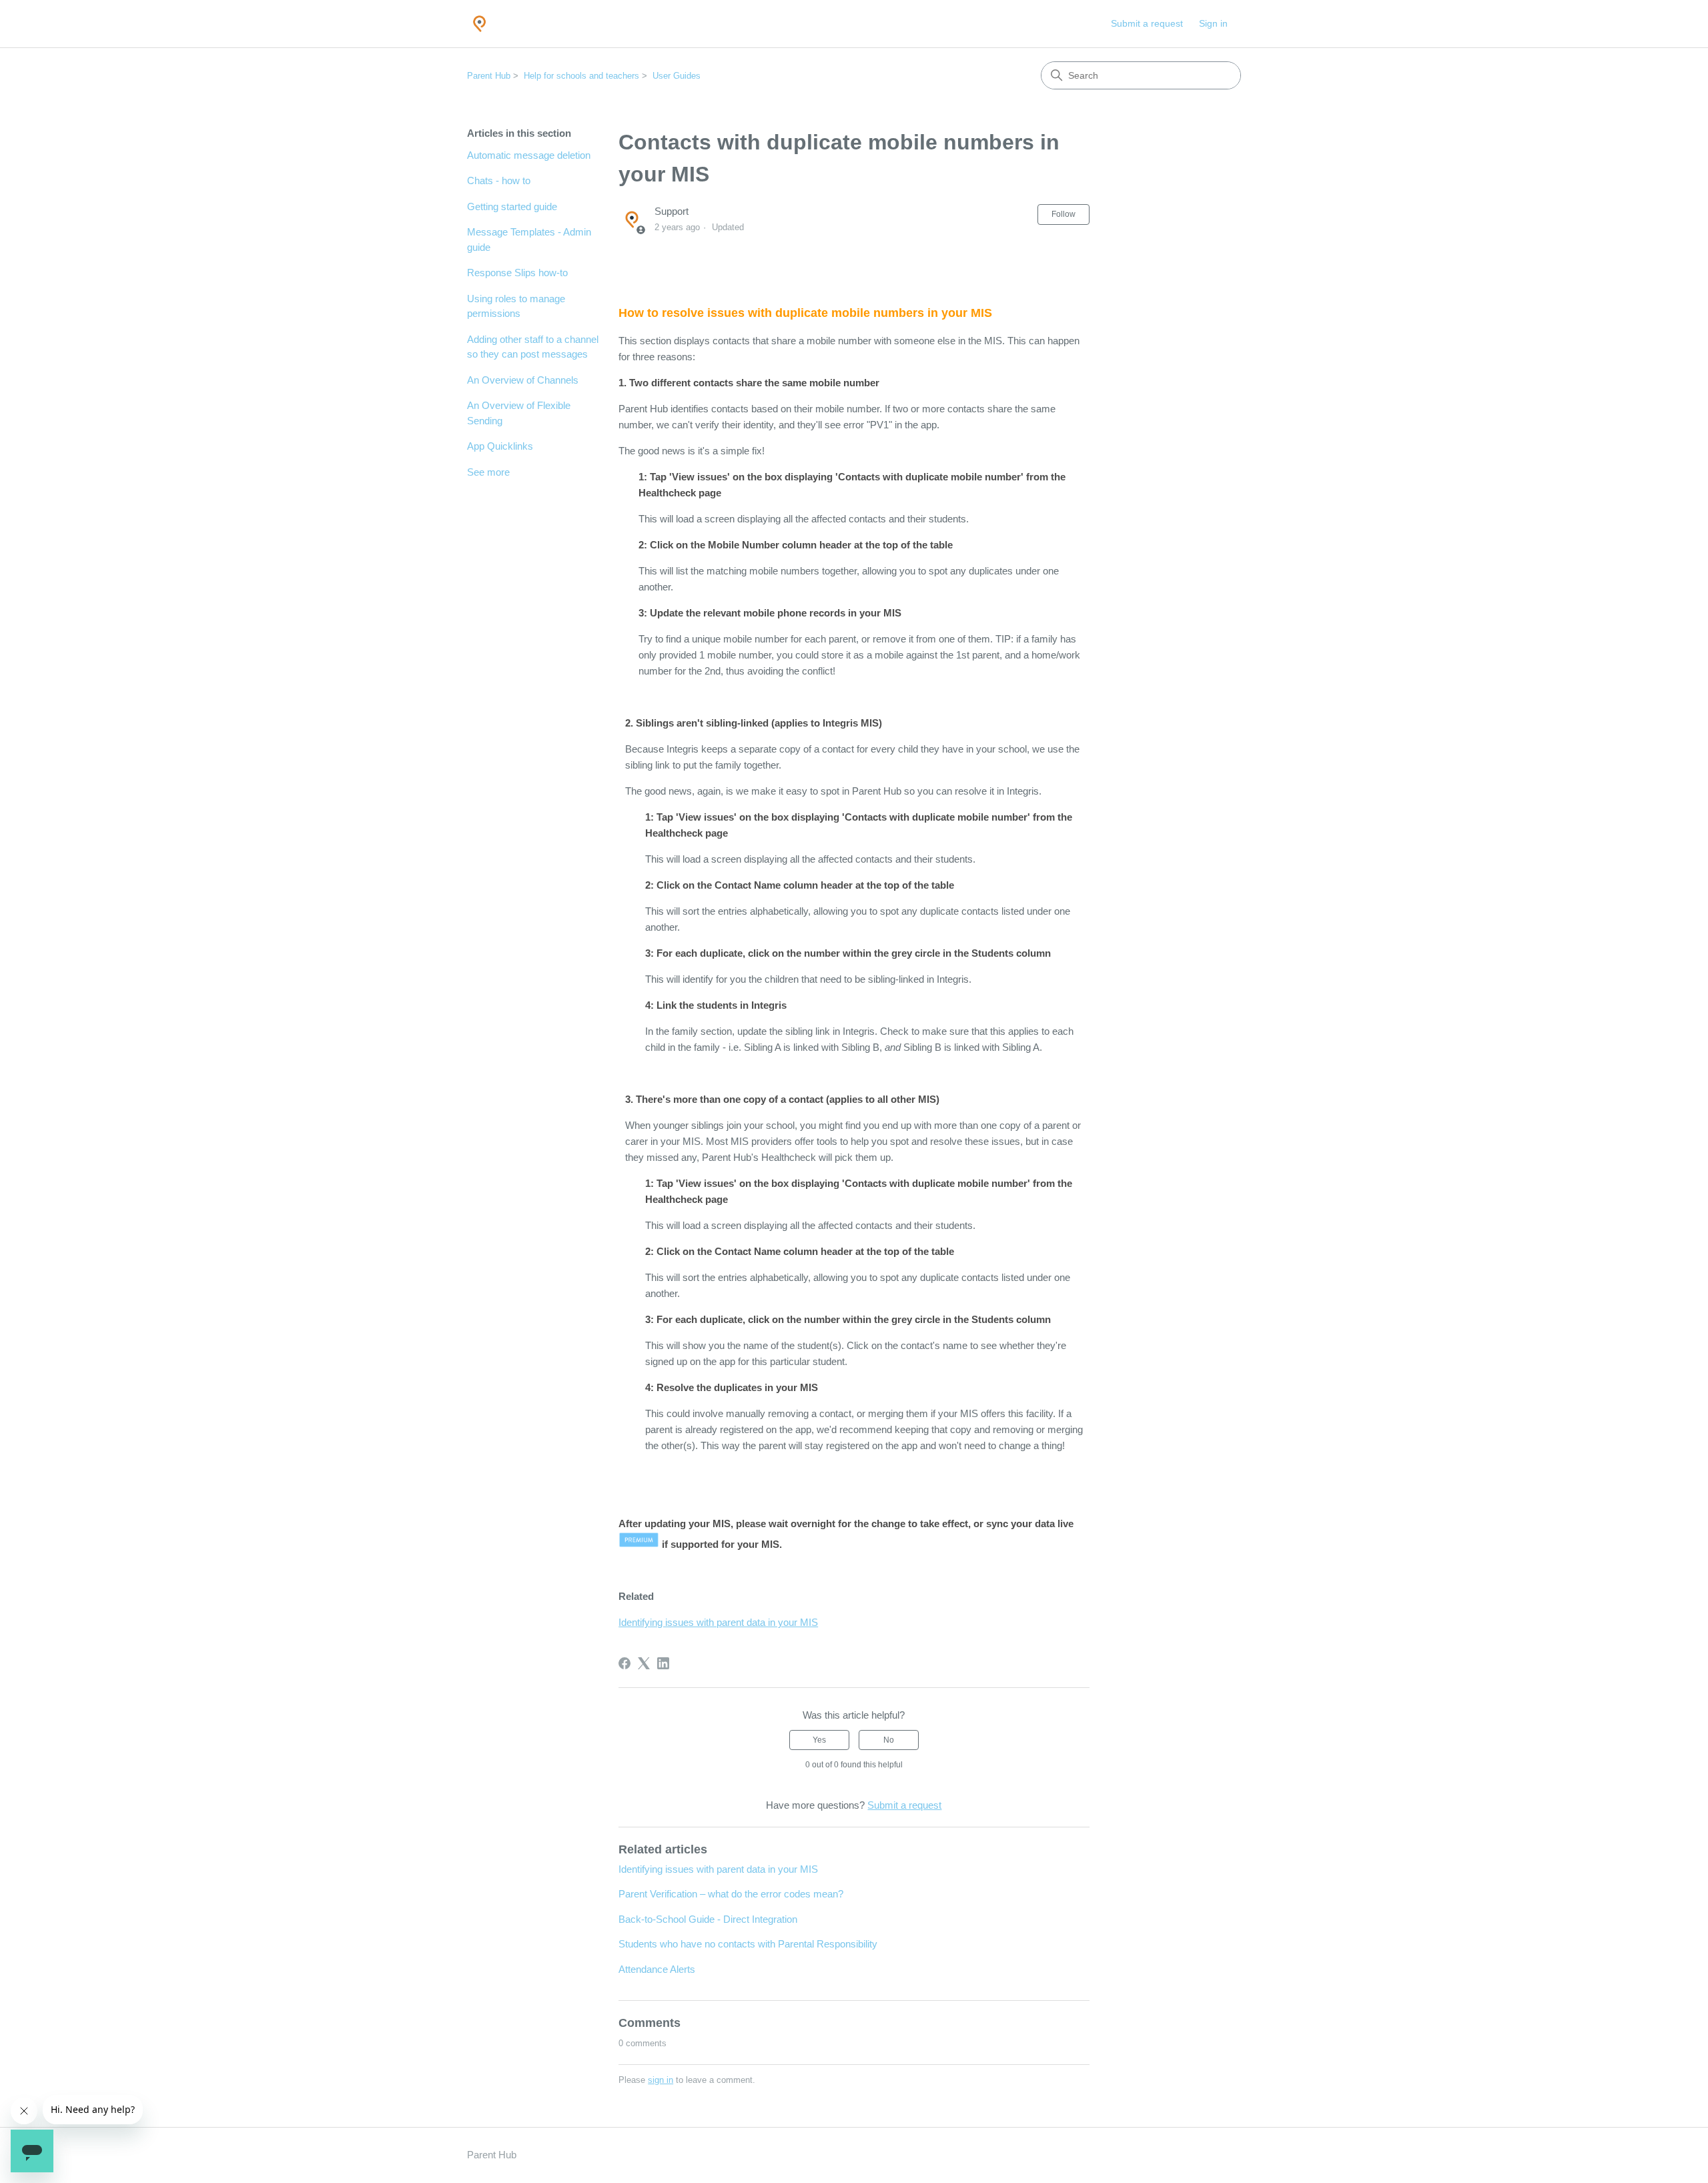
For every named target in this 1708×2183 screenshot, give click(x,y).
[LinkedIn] (663, 1663)
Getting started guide (512, 206)
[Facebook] (624, 1663)
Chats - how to (499, 180)
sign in (661, 2080)
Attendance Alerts (657, 1969)
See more (488, 472)
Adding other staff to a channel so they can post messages (533, 347)
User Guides (677, 76)
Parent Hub (489, 76)
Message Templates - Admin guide (529, 240)
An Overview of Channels (523, 380)
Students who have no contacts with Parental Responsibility (748, 1944)
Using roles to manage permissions (516, 306)
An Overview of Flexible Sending (519, 413)
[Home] (479, 24)
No (889, 1740)
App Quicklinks (500, 446)
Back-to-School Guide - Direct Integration (708, 1919)
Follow (1063, 214)
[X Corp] (644, 1663)
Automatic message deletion (529, 155)
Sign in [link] (1213, 23)
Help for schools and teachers (581, 76)
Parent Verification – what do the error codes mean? (731, 1894)
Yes (819, 1740)
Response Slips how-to (517, 273)
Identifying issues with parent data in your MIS (718, 1622)
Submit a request (1147, 23)
